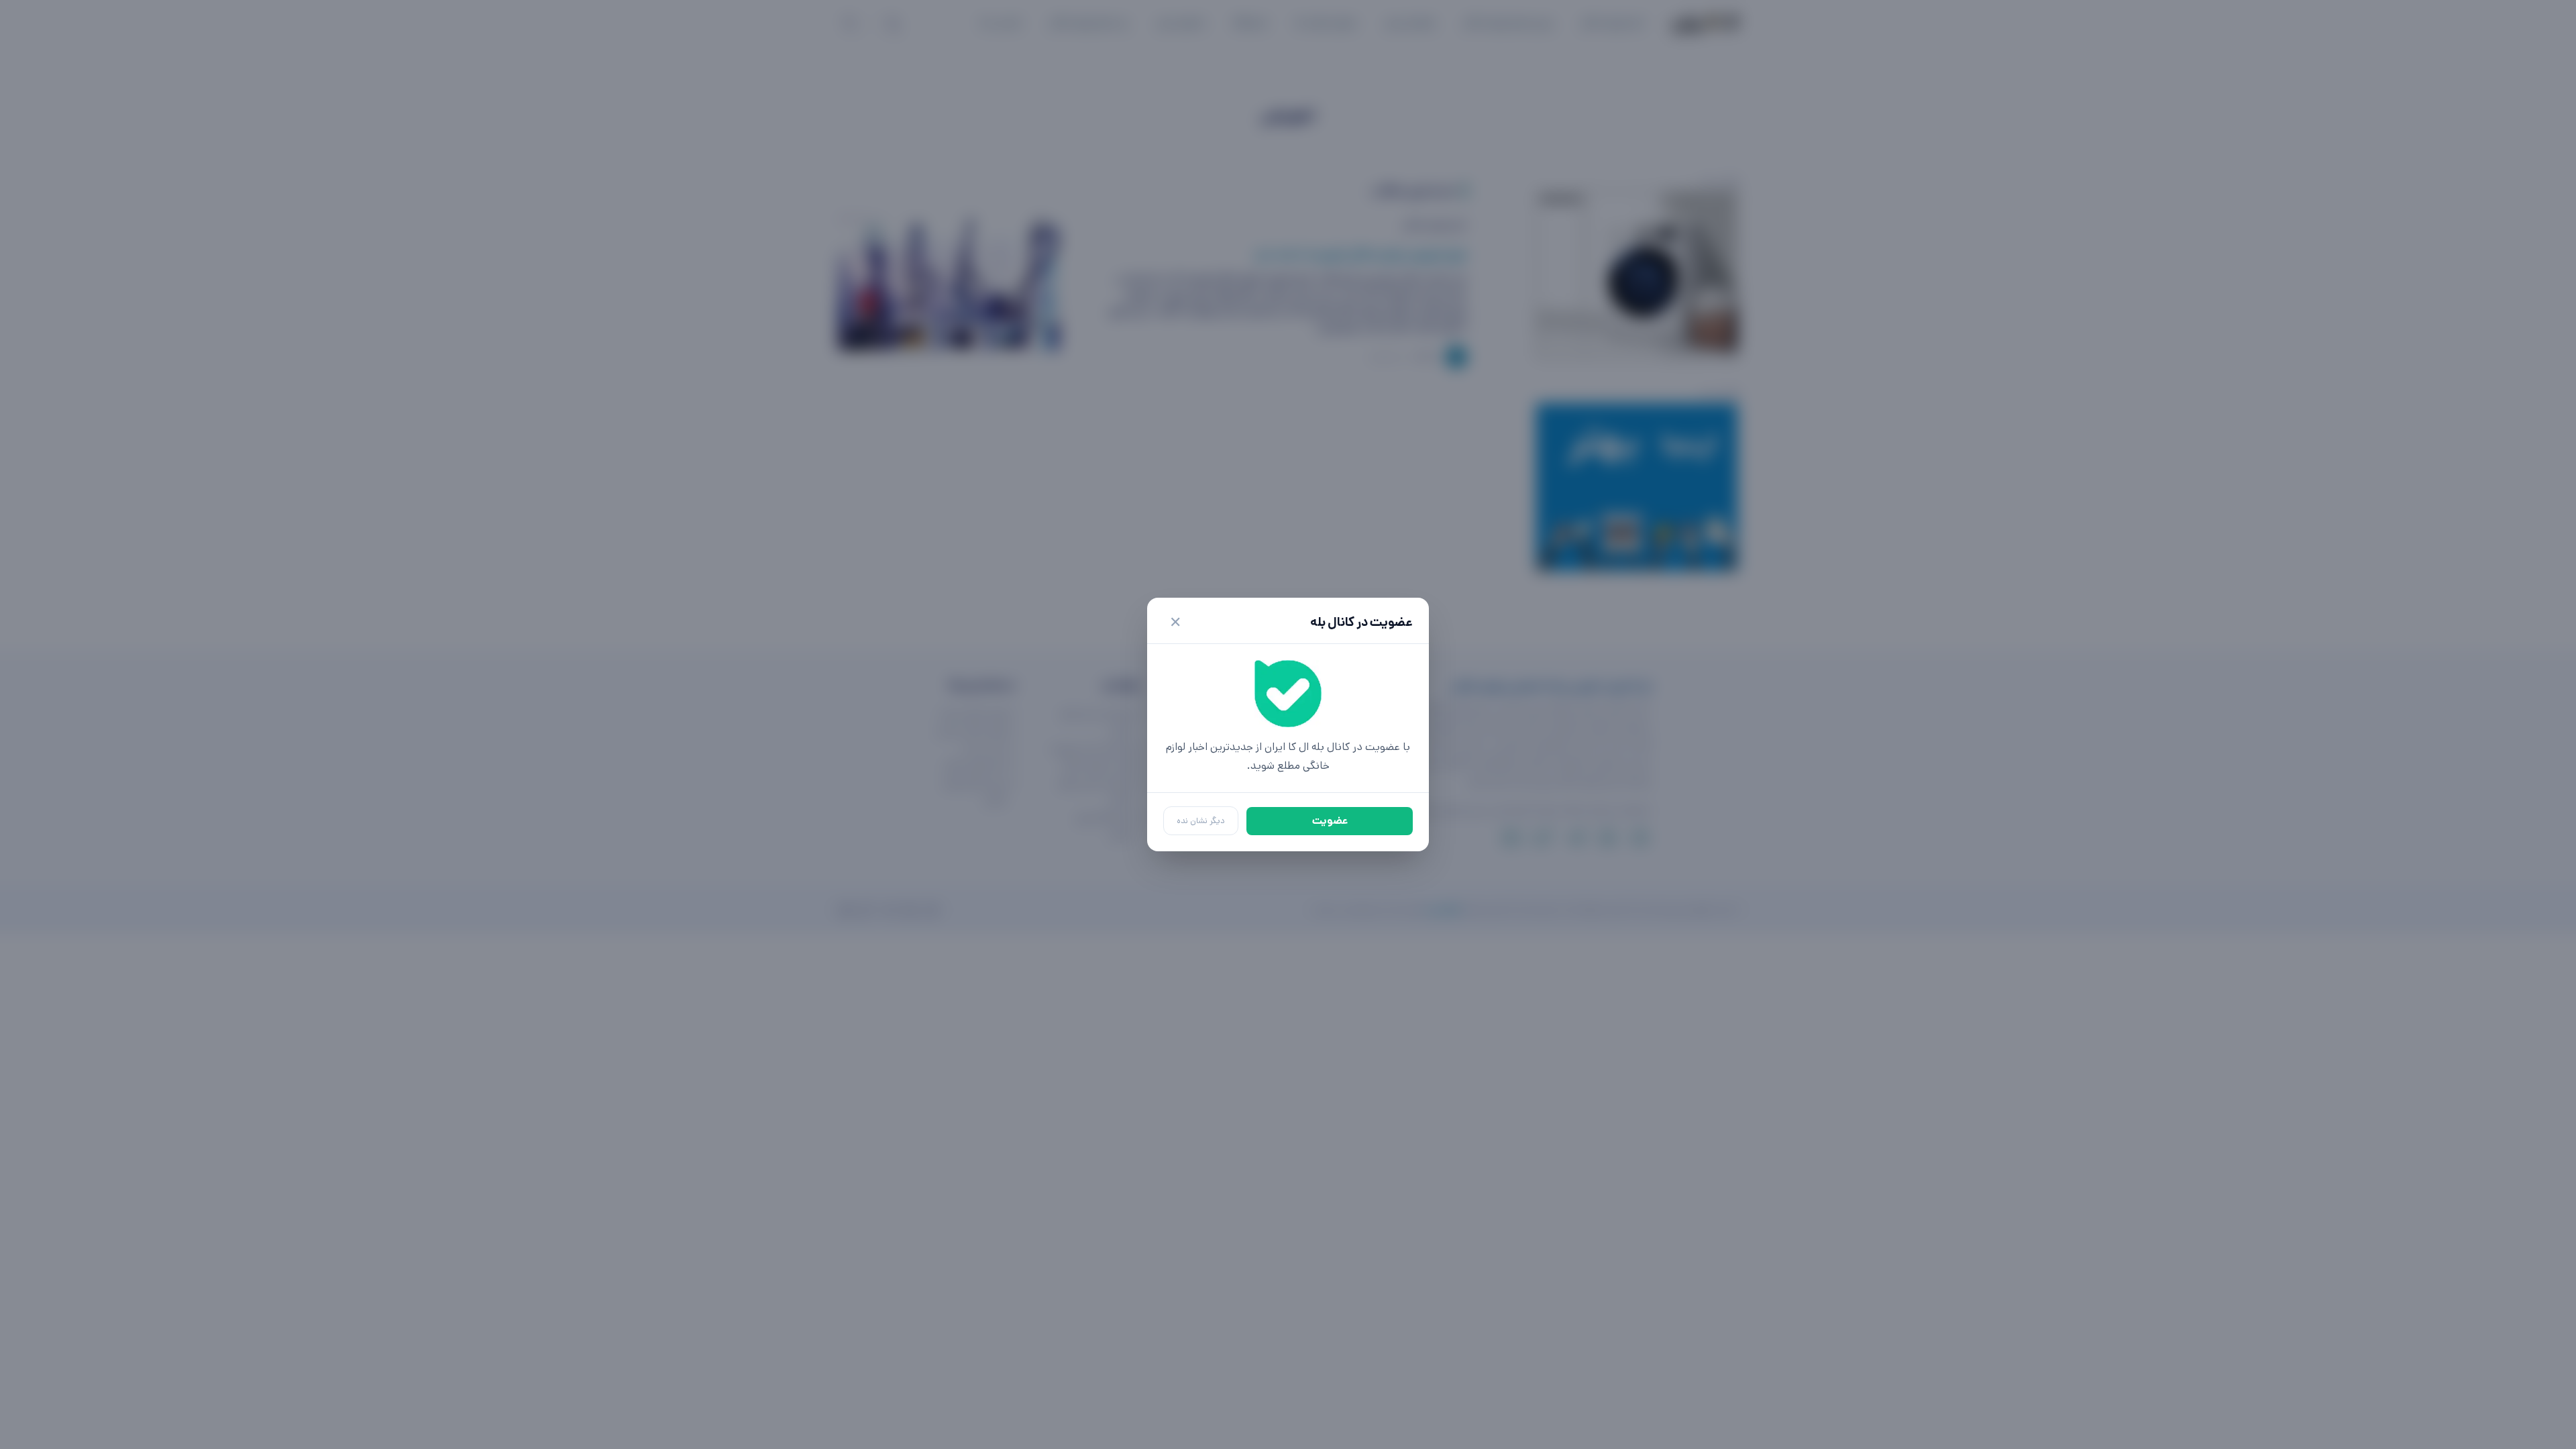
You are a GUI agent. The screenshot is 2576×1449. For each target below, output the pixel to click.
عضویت (1330, 821)
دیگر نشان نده (1201, 821)
